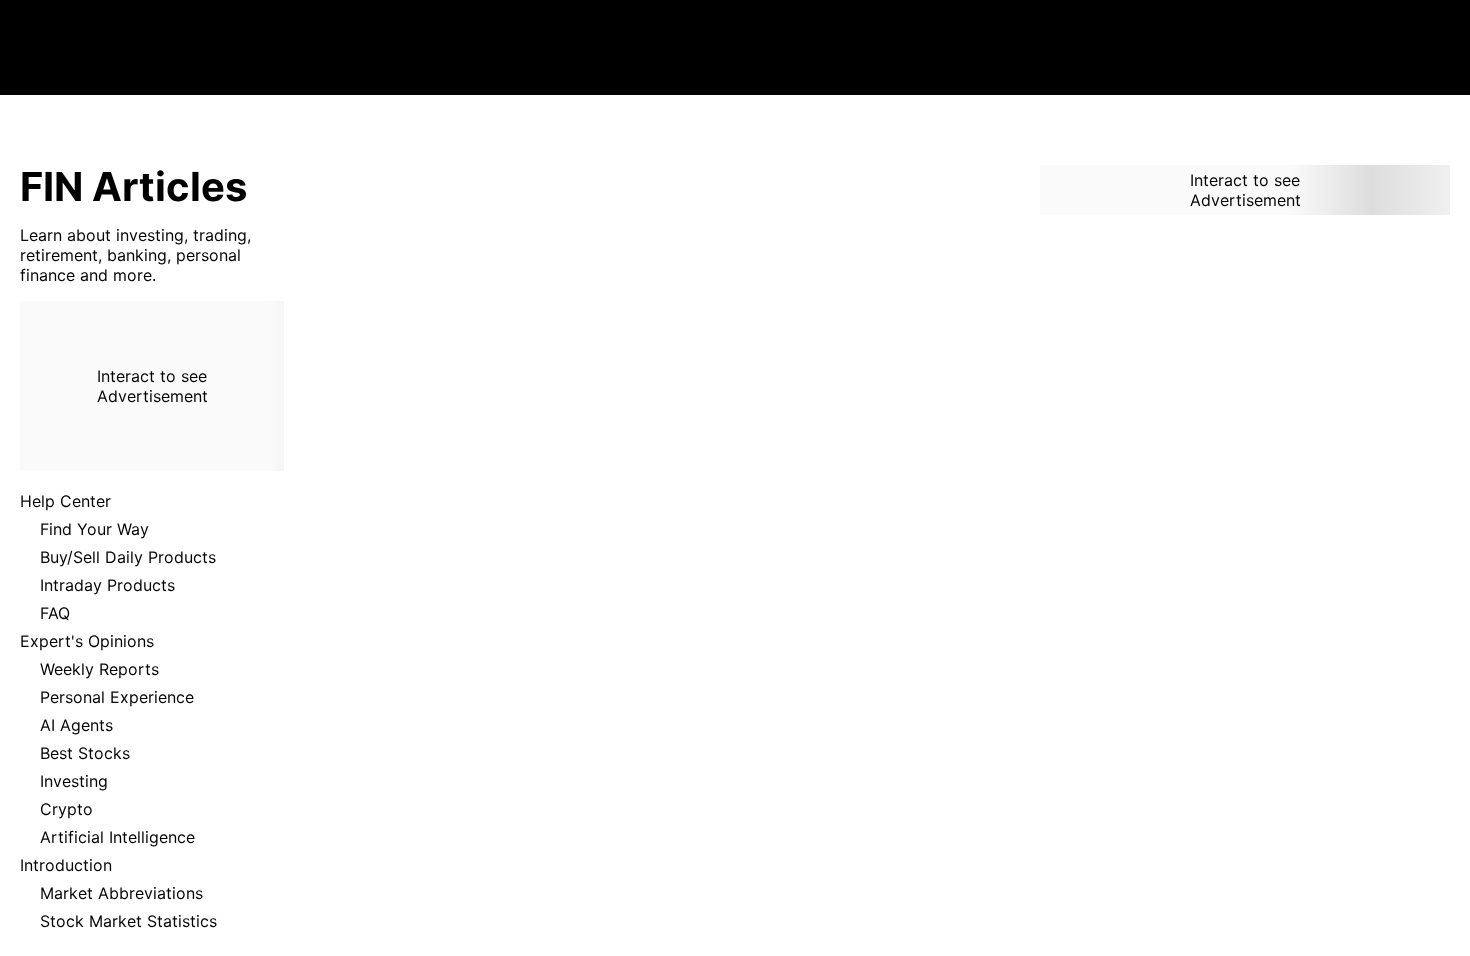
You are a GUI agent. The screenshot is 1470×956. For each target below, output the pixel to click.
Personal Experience (117, 697)
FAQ (55, 613)
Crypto (66, 809)
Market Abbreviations (121, 893)
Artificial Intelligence (117, 837)
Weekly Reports (99, 669)
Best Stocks (85, 753)
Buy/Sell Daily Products (128, 557)
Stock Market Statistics (128, 921)
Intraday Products (107, 585)
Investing (74, 781)
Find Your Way (94, 529)
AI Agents (76, 725)
